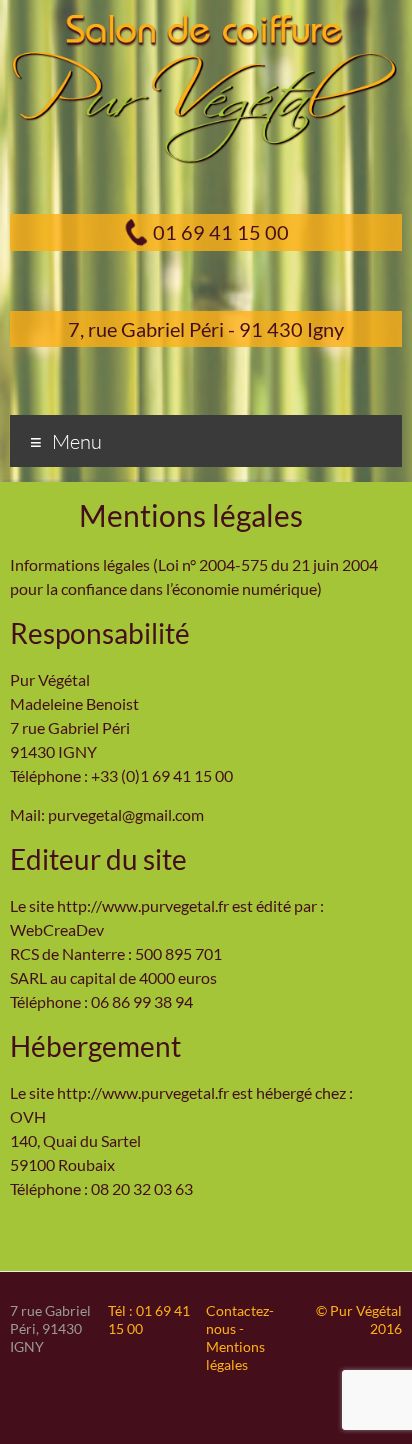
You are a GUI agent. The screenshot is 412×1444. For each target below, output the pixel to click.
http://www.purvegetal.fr (143, 905)
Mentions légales (235, 1355)
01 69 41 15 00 (221, 232)
